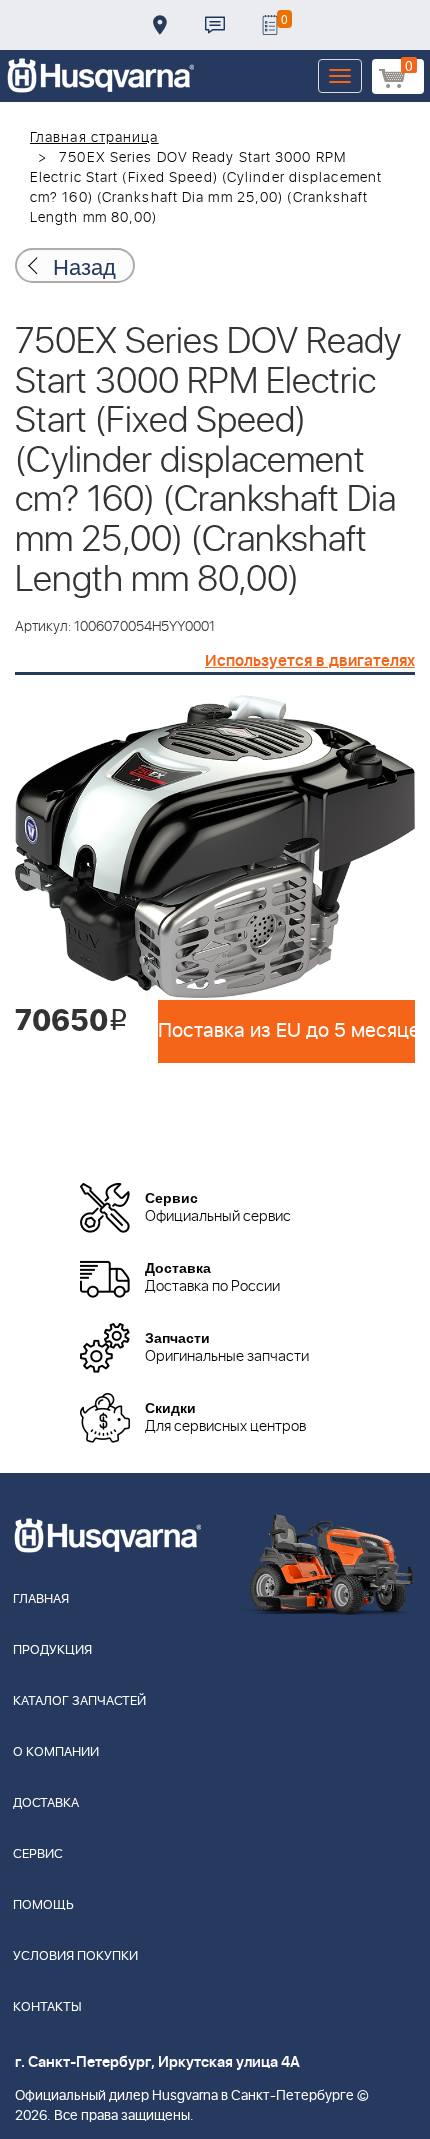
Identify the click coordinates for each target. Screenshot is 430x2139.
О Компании (56, 1752)
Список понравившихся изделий (270, 25)
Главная (41, 1599)
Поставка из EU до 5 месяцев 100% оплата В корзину (286, 1031)
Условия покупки (75, 1956)
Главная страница (94, 138)
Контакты (215, 25)
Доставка (160, 25)
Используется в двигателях (310, 661)
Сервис (38, 1854)
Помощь (43, 1905)
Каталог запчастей (79, 1701)
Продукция (52, 1650)
